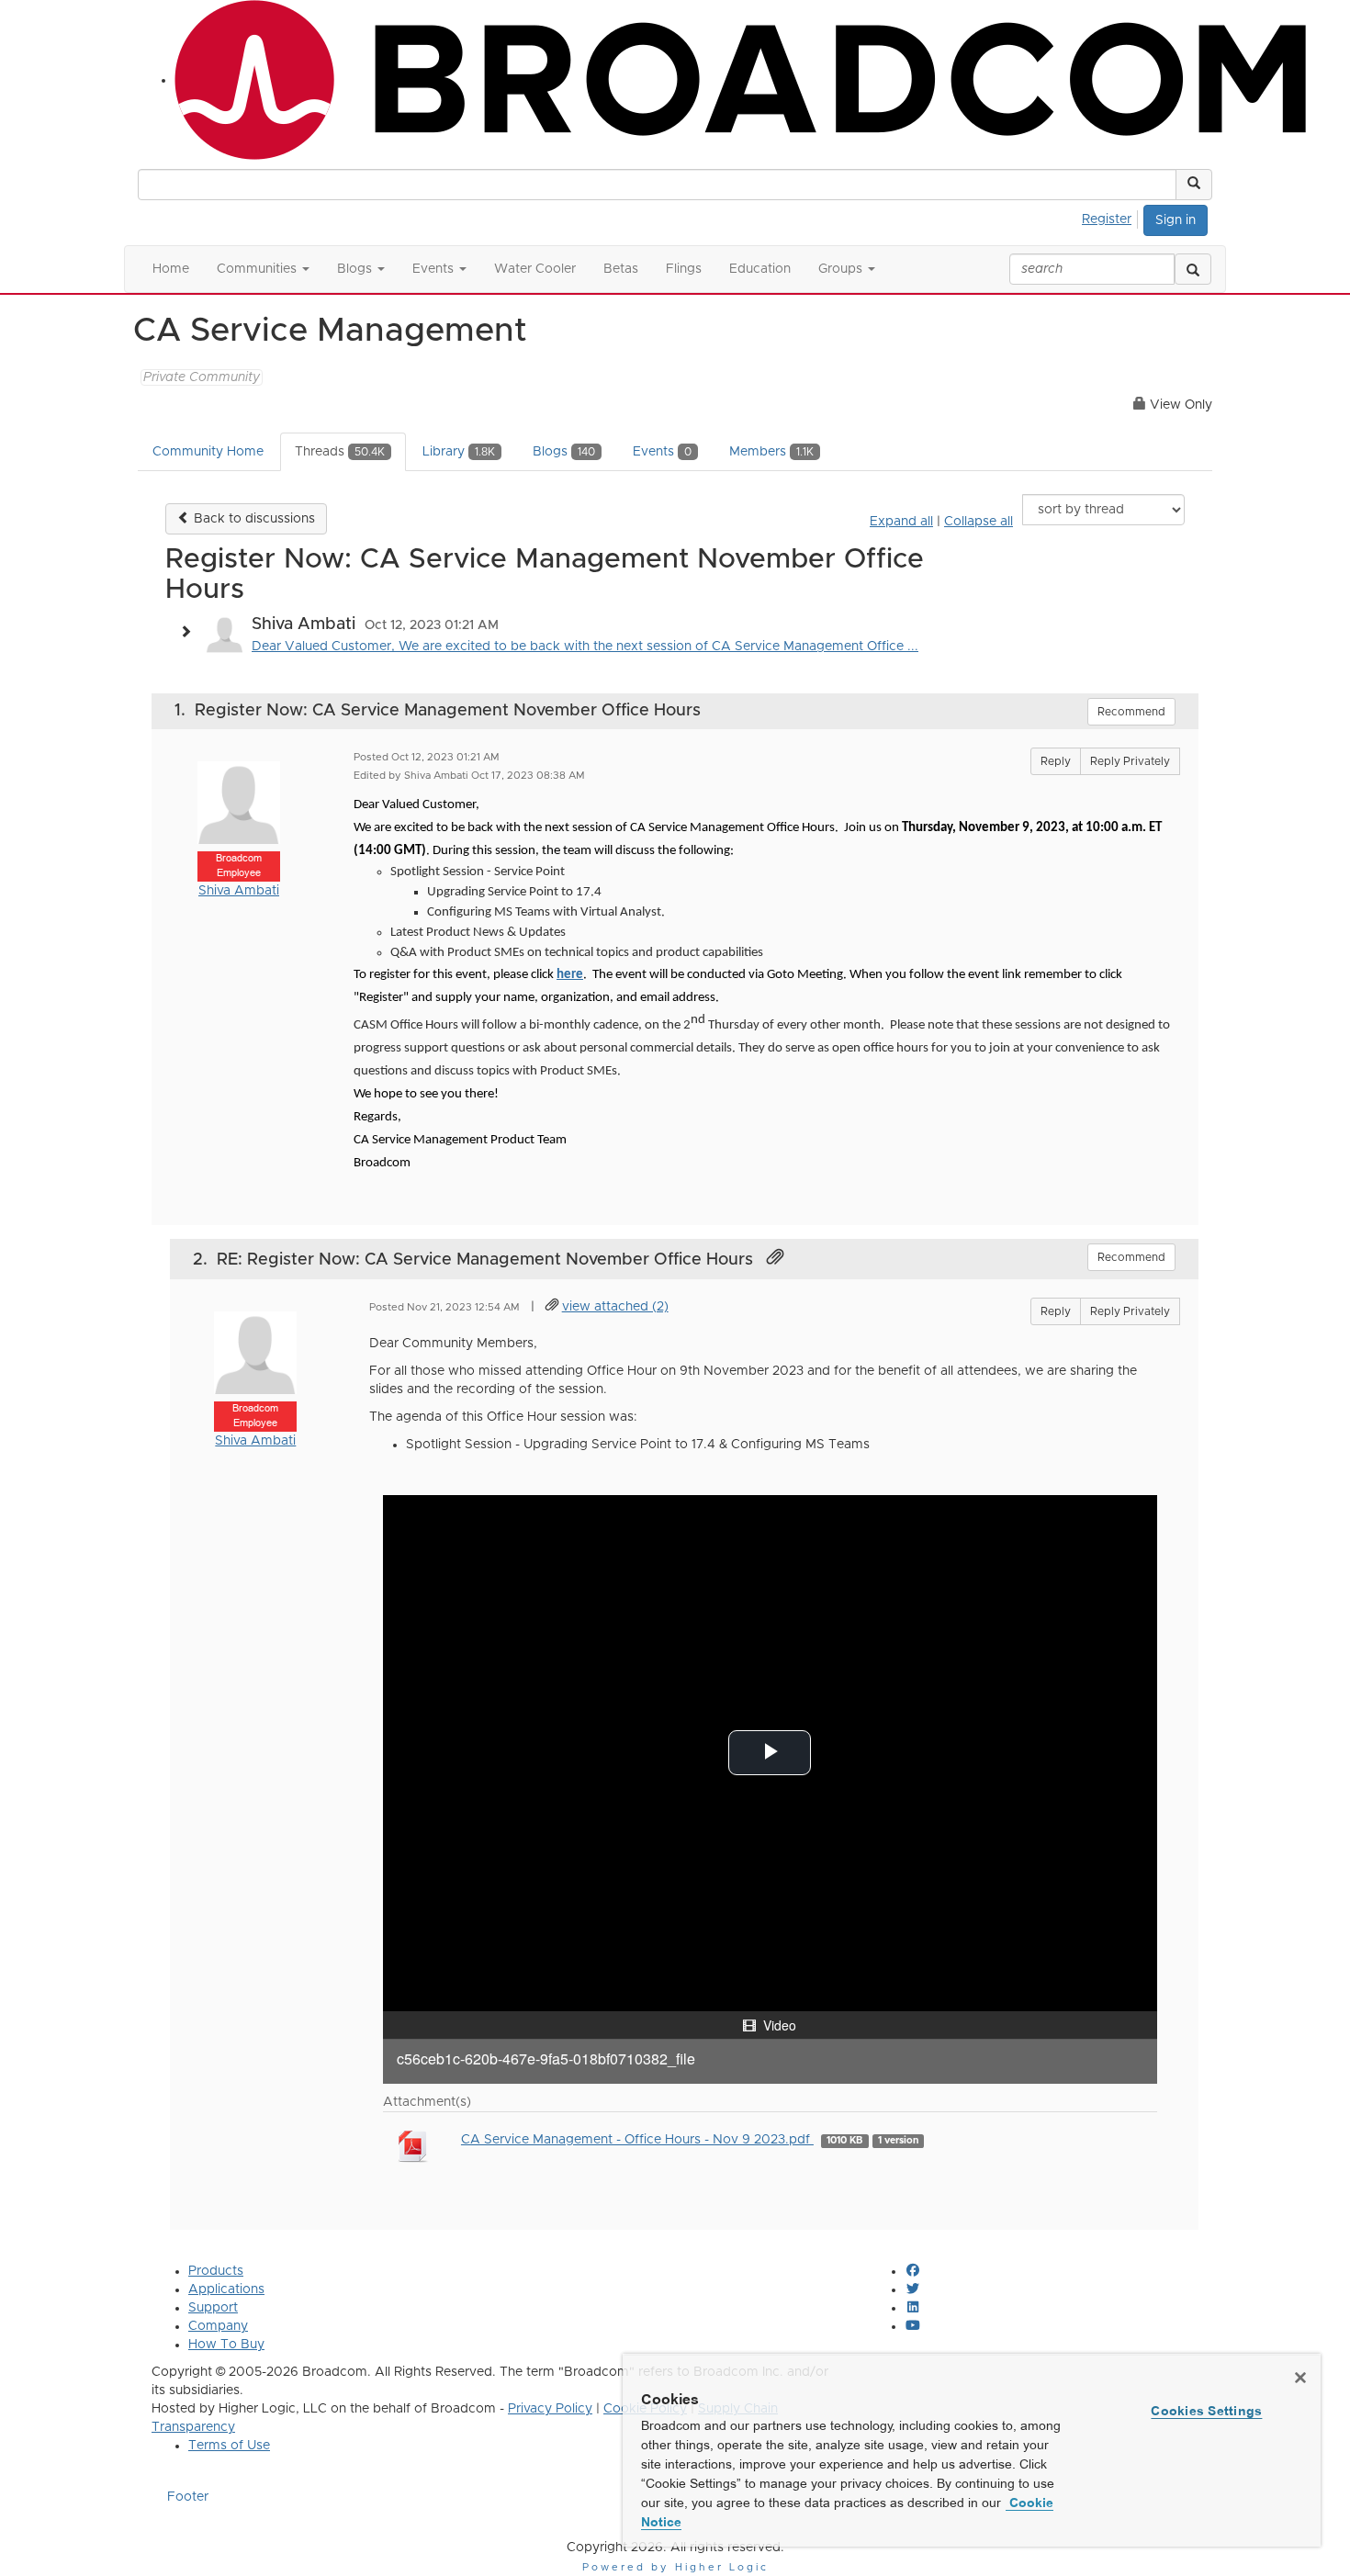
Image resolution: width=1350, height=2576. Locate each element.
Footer (188, 2497)
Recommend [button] (1131, 712)
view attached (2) (615, 1307)
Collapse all (979, 522)
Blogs (564, 452)
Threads (340, 452)
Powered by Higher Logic (675, 2567)
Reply (1056, 761)
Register (1107, 219)
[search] (1193, 269)
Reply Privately (1130, 761)
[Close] (1300, 2378)
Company (218, 2326)
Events (662, 452)
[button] (1194, 185)
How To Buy (226, 2345)
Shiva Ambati (239, 891)
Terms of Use (229, 2446)
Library (459, 452)
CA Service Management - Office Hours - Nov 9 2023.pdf (637, 2140)
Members (771, 452)
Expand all (901, 522)
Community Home (208, 452)
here (570, 975)
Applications (226, 2289)
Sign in (1176, 220)
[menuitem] (1112, 217)
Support (213, 2308)
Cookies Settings (1206, 2411)
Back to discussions (253, 519)
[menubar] (1112, 217)
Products (216, 2271)
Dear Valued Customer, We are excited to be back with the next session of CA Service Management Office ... (585, 647)
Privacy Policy (550, 2409)
